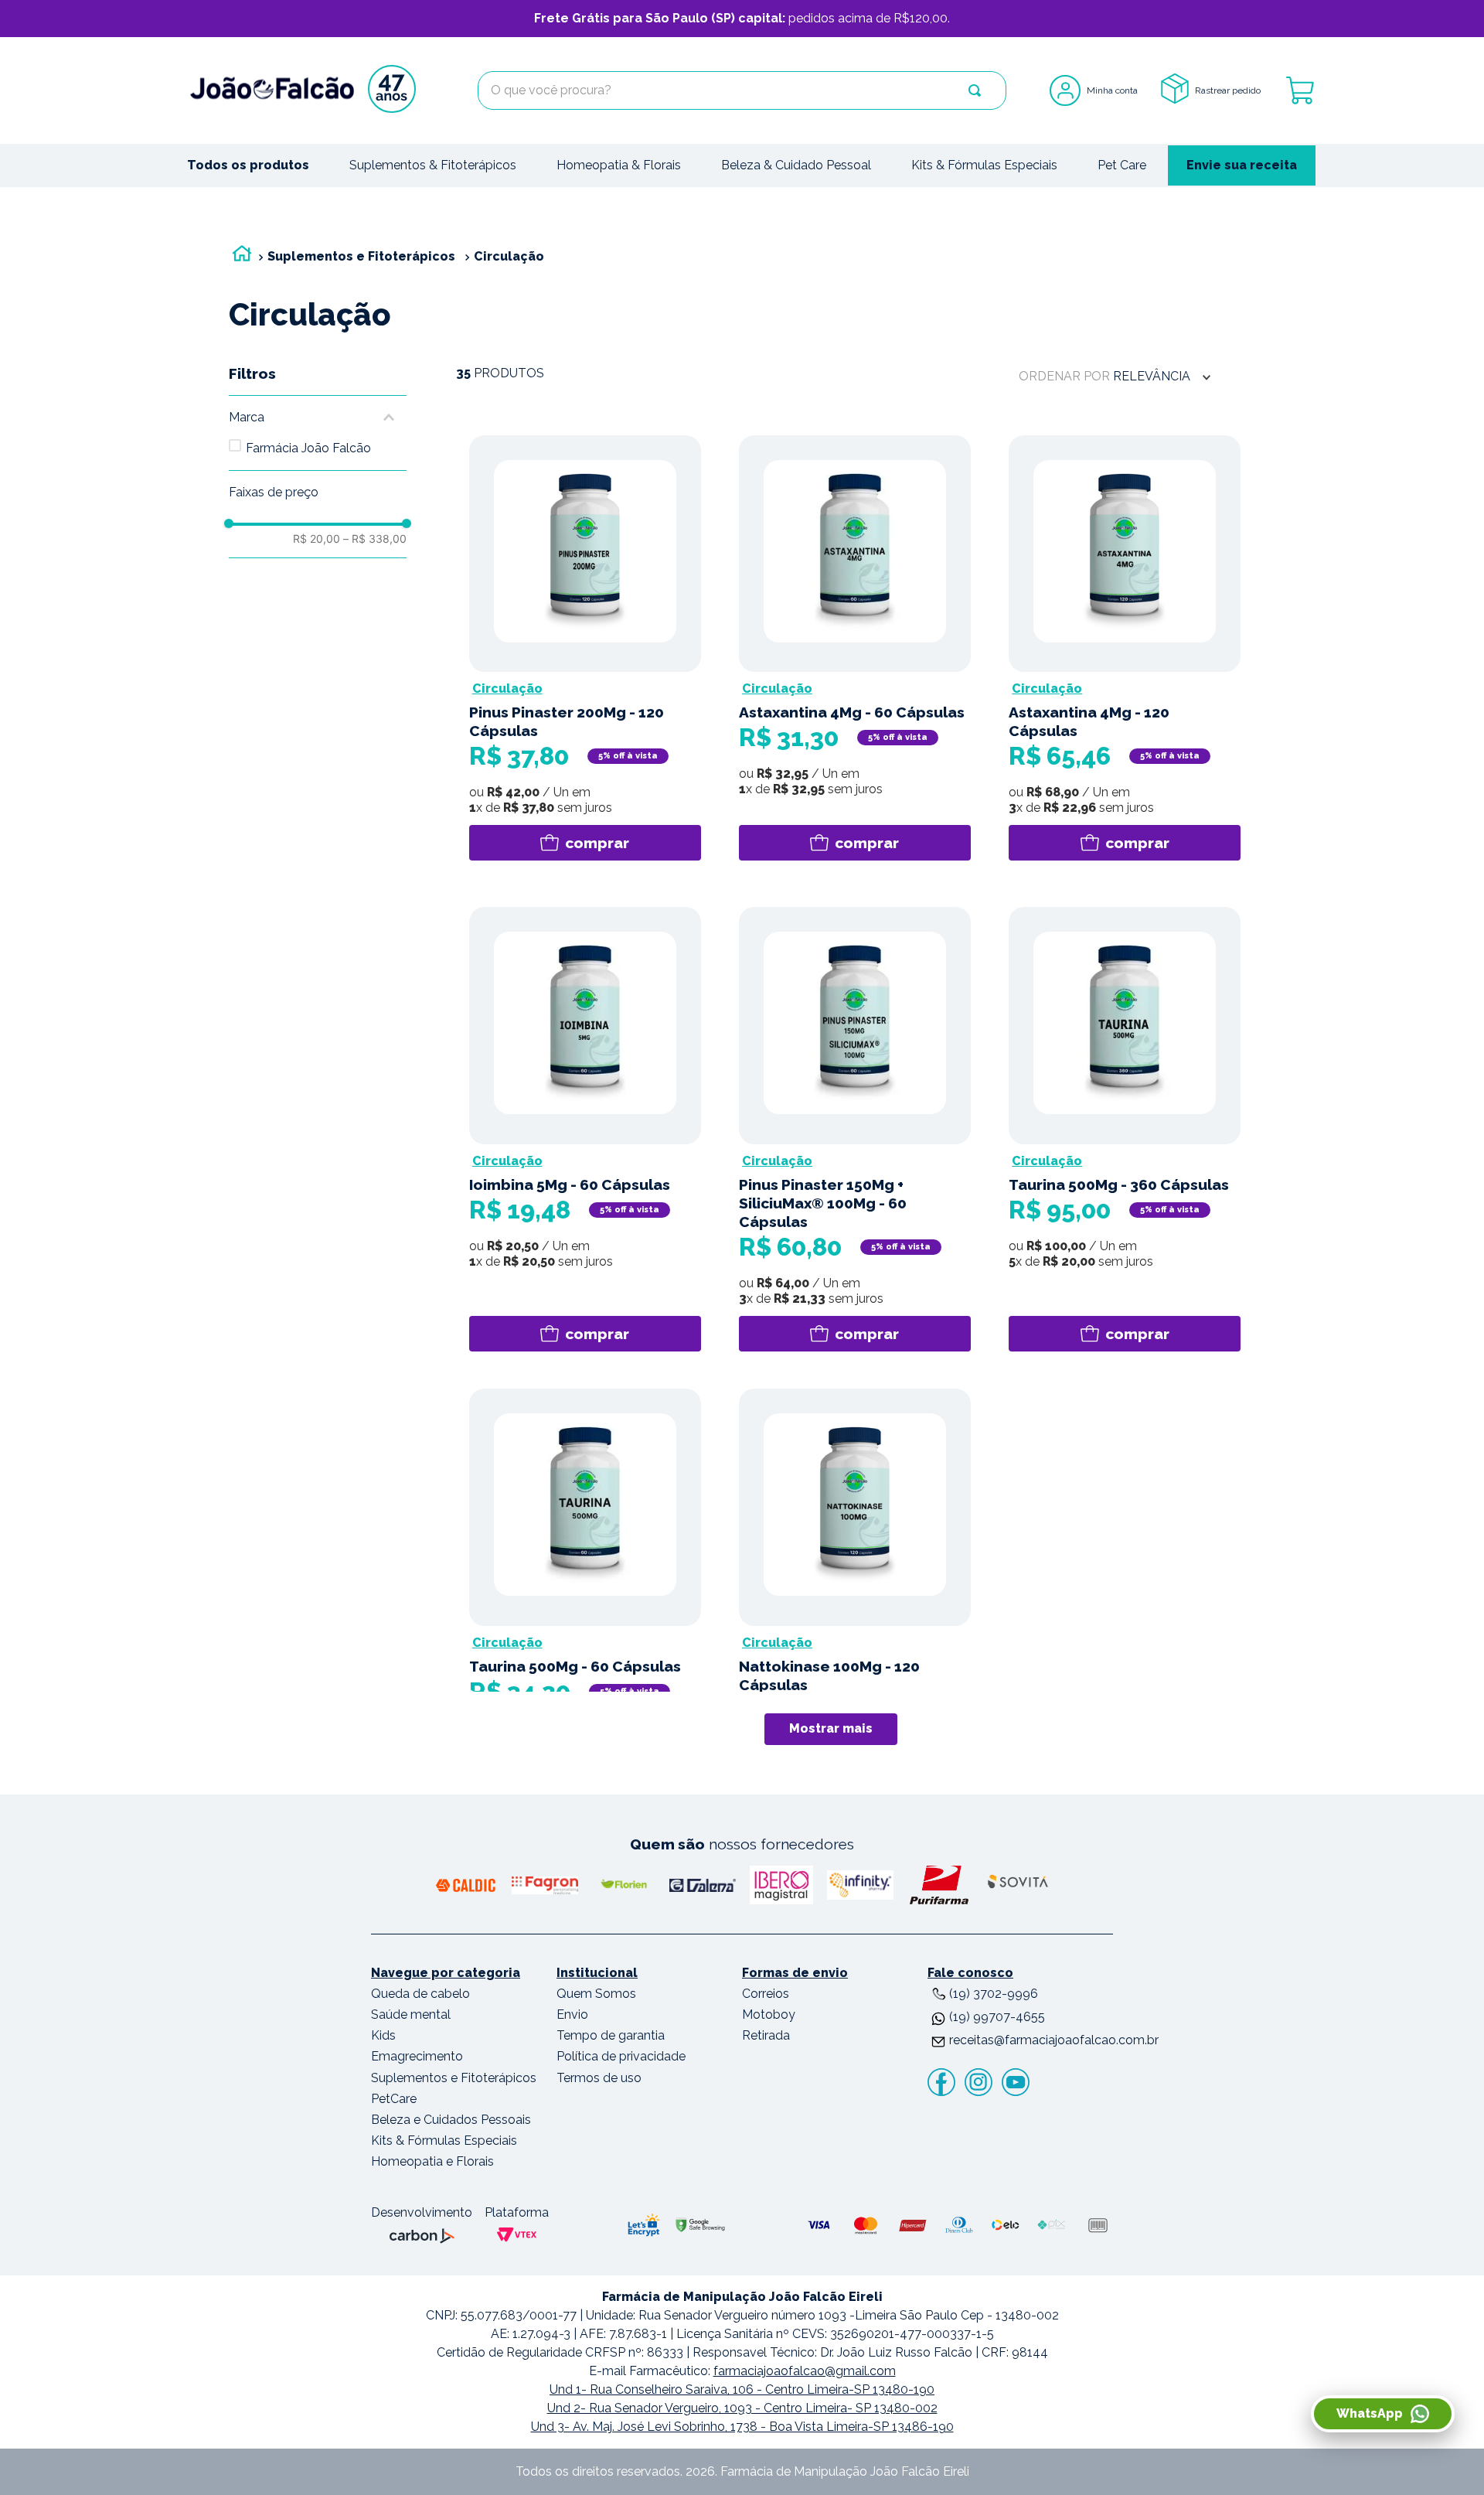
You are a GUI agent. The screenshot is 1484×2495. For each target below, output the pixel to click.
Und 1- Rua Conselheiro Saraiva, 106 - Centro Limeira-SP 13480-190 (742, 2389)
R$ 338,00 (375, 539)
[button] (318, 418)
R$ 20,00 (317, 539)
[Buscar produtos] (975, 90)
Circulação (509, 256)
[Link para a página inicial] (242, 257)
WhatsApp (1370, 2413)
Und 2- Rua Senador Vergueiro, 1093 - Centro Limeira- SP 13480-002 (742, 2408)
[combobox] (742, 90)
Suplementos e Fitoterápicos (361, 256)
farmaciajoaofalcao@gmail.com (805, 2371)
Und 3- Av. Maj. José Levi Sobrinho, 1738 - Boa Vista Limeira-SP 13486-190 (742, 2427)
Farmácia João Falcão (308, 448)
